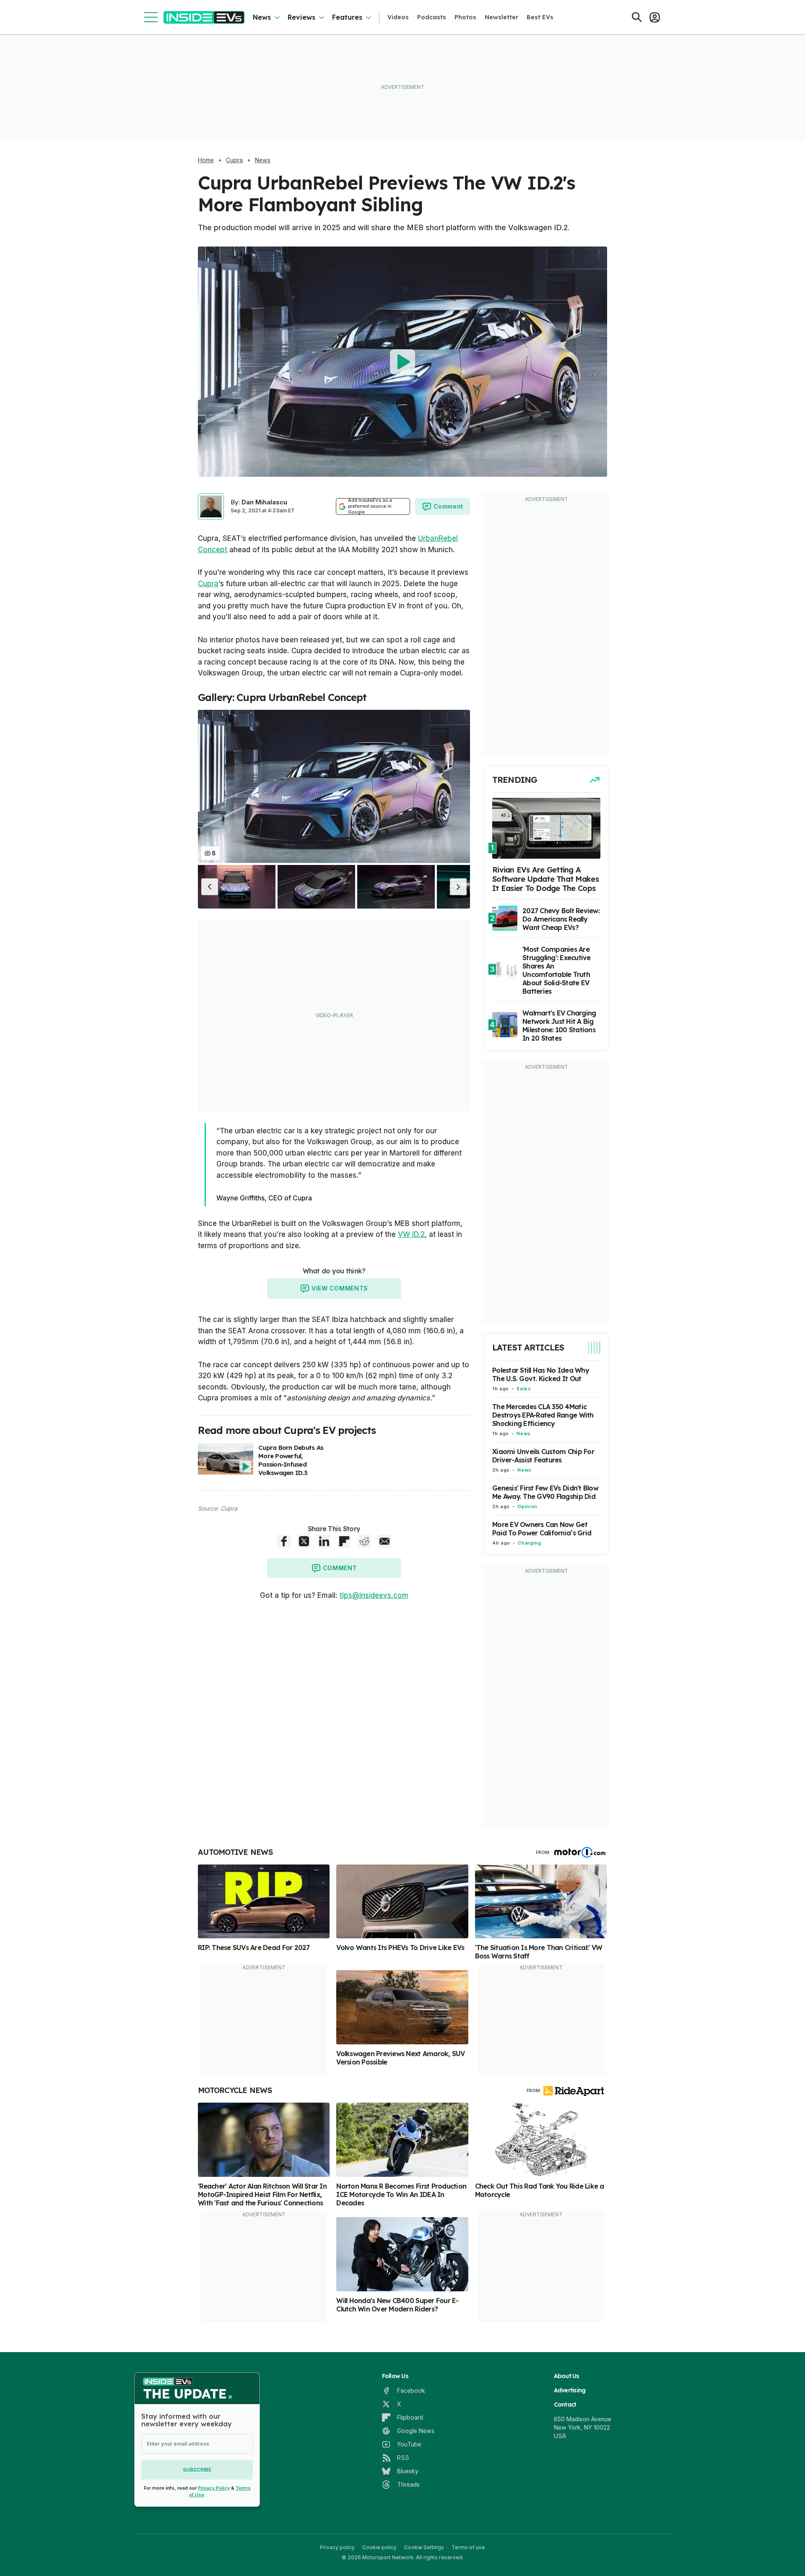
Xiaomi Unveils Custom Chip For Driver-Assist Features (543, 1456)
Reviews (301, 17)
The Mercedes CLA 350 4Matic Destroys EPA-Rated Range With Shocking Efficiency (543, 1415)
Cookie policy (379, 2547)
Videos (398, 17)
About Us (567, 2376)
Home (206, 160)
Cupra (234, 160)
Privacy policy (337, 2547)
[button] (210, 887)
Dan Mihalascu (264, 502)
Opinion (527, 1506)
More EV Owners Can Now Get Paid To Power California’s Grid (542, 1529)
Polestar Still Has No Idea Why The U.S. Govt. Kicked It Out (541, 1374)
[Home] (204, 17)
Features (347, 17)
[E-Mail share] (384, 1541)
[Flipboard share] (344, 1541)
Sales (524, 1389)
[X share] (304, 1541)
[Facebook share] (284, 1541)
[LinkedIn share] (324, 1541)
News (262, 17)
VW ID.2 (411, 1234)
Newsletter (501, 17)
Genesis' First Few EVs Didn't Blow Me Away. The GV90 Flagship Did (545, 1492)
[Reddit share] (364, 1541)
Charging (529, 1543)
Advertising (570, 2390)
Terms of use (468, 2547)
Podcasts (432, 17)
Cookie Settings (424, 2547)
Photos (465, 17)
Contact (565, 2405)
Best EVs (540, 17)
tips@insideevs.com (374, 1595)
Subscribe (197, 2470)
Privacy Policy (214, 2488)
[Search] (637, 17)
